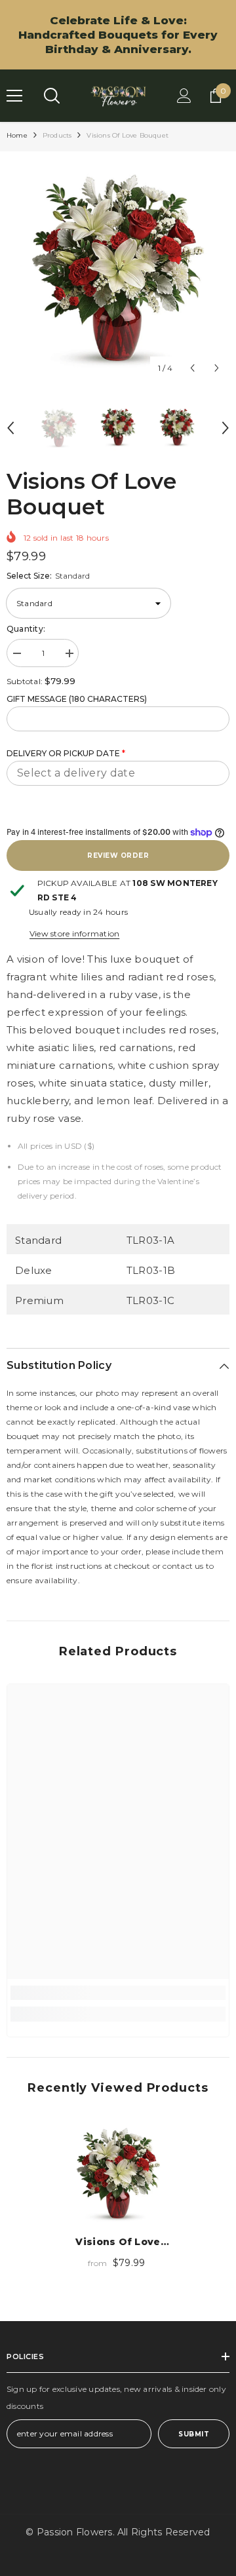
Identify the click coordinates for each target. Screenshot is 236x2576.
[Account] (184, 96)
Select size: (48, 576)
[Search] (52, 96)
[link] (118, 1993)
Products (57, 135)
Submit (194, 2434)
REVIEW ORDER (118, 855)
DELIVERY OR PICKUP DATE (66, 753)
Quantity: (26, 629)
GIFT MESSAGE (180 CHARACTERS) (77, 699)
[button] (192, 368)
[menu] (14, 96)
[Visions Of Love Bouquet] (118, 2174)
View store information (74, 933)
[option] (118, 269)
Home (17, 135)
